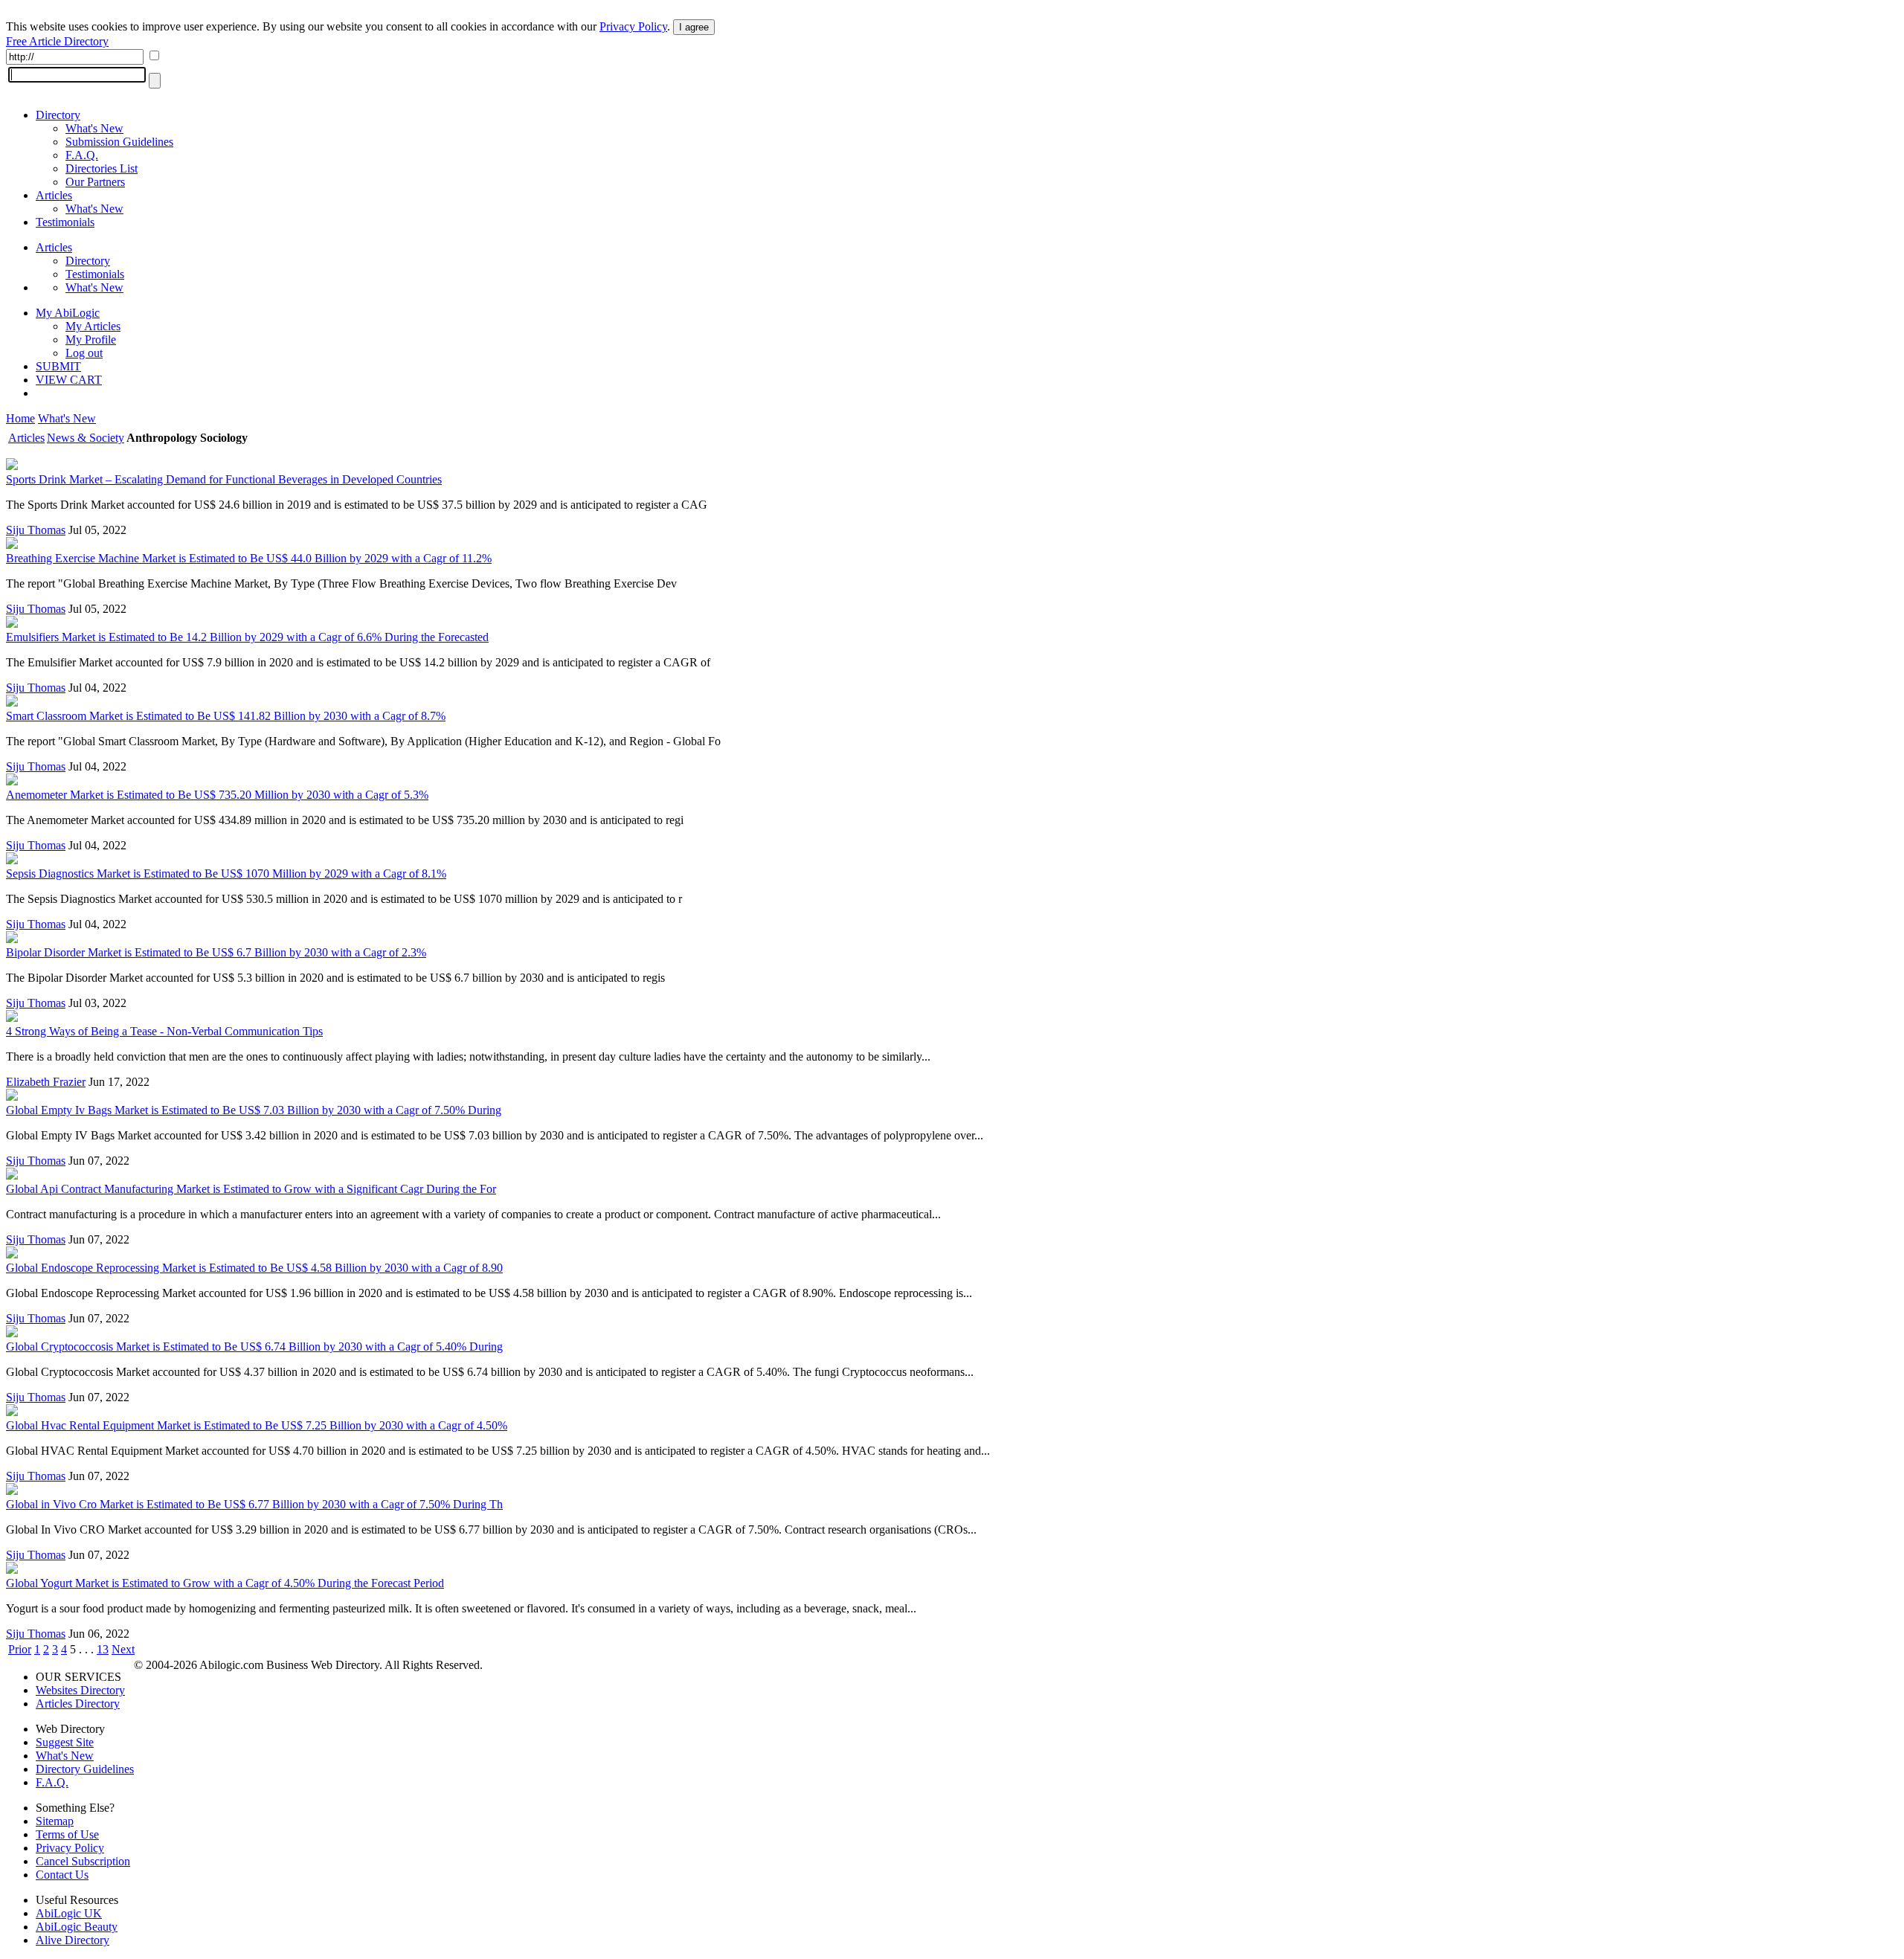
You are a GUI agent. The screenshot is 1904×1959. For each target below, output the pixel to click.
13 (103, 1649)
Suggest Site (65, 1742)
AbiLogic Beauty (77, 1927)
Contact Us (62, 1875)
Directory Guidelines (85, 1769)
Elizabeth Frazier (46, 1082)
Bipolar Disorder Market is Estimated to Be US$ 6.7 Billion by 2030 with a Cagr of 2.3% (216, 952)
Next (123, 1649)
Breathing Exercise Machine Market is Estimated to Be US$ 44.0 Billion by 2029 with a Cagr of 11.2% (249, 558)
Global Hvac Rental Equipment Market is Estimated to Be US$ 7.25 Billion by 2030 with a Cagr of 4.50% (257, 1425)
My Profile (91, 340)
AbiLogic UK (69, 1913)
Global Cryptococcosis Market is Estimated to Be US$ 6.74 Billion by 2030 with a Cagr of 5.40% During (254, 1347)
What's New (94, 128)
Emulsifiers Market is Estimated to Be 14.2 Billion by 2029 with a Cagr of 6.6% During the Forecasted (247, 637)
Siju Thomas (36, 530)
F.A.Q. (82, 155)
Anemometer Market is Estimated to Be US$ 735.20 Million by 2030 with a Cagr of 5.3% (217, 795)
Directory (58, 115)
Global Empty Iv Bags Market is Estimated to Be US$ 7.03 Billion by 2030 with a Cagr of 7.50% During (254, 1110)
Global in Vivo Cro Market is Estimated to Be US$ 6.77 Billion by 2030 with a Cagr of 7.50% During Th (254, 1504)
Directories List (102, 168)
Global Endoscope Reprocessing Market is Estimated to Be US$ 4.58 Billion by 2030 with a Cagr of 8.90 (254, 1268)
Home (20, 418)
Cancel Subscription (83, 1861)
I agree (694, 27)
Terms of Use (67, 1834)
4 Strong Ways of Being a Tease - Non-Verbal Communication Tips (164, 1031)
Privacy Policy (633, 26)
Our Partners (95, 182)
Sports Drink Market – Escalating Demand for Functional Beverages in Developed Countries (224, 479)
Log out (84, 353)
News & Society (86, 438)
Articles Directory (78, 1704)
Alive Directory (73, 1940)
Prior (20, 1649)
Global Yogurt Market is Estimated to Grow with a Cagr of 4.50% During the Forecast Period (225, 1583)
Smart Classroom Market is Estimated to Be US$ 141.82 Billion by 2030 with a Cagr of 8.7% (226, 716)
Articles (54, 195)
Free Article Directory (57, 41)
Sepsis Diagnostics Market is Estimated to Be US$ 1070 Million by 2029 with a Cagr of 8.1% (226, 874)
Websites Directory (80, 1690)
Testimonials (65, 222)
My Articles (93, 326)
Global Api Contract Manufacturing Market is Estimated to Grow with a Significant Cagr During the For (251, 1189)
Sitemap (55, 1821)
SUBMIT (58, 366)
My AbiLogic (68, 313)
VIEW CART (69, 380)
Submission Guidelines (119, 142)
